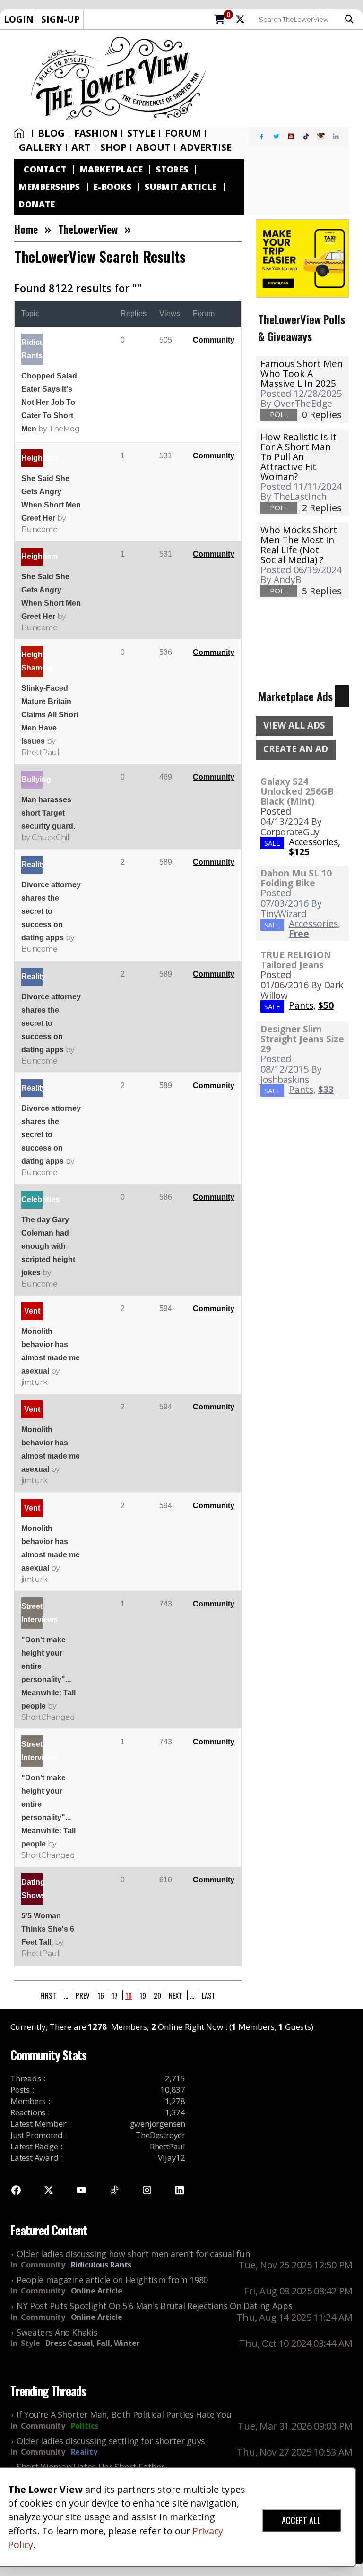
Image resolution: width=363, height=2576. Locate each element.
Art (81, 147)
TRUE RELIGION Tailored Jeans (296, 960)
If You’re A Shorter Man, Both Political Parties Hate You (124, 2414)
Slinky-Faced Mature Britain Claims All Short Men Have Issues (50, 715)
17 (115, 1995)
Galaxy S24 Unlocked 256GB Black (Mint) (297, 791)
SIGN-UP (60, 19)
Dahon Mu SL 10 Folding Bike (296, 878)
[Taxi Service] (302, 258)
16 (101, 1995)
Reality (84, 2452)
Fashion (96, 133)
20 (157, 1995)
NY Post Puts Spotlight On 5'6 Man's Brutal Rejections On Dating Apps (154, 2306)
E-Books (113, 187)
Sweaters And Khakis (57, 2332)
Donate (37, 204)
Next (176, 1995)
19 (143, 1995)
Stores (172, 169)
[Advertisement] (288, 78)
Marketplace (112, 169)
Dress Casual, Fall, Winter (92, 2343)
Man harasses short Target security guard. (48, 813)
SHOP (113, 147)
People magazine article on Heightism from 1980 (112, 2280)
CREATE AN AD (296, 749)
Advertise (206, 147)
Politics (85, 2426)
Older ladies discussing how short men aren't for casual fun (133, 2254)
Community (214, 340)
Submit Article (181, 187)
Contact (45, 169)
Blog (51, 133)
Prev (83, 1995)
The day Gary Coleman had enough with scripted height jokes (48, 1246)
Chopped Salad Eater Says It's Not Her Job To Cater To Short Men (49, 402)
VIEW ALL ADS (294, 725)
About (153, 147)
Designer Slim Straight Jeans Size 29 (302, 1039)
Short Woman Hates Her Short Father (91, 2467)
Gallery (40, 147)
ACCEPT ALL (301, 2520)
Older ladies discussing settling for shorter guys (111, 2441)
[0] (220, 20)
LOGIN (19, 19)
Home (21, 133)
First (48, 1995)
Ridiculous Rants (101, 2265)
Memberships (50, 187)
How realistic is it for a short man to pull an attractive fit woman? (298, 457)
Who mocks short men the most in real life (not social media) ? (299, 545)
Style (141, 133)
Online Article (97, 2291)
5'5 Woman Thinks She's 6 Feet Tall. (48, 1929)
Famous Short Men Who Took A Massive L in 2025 (302, 374)
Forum (183, 133)
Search (352, 19)
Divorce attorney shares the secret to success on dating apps (51, 911)
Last (209, 1995)
